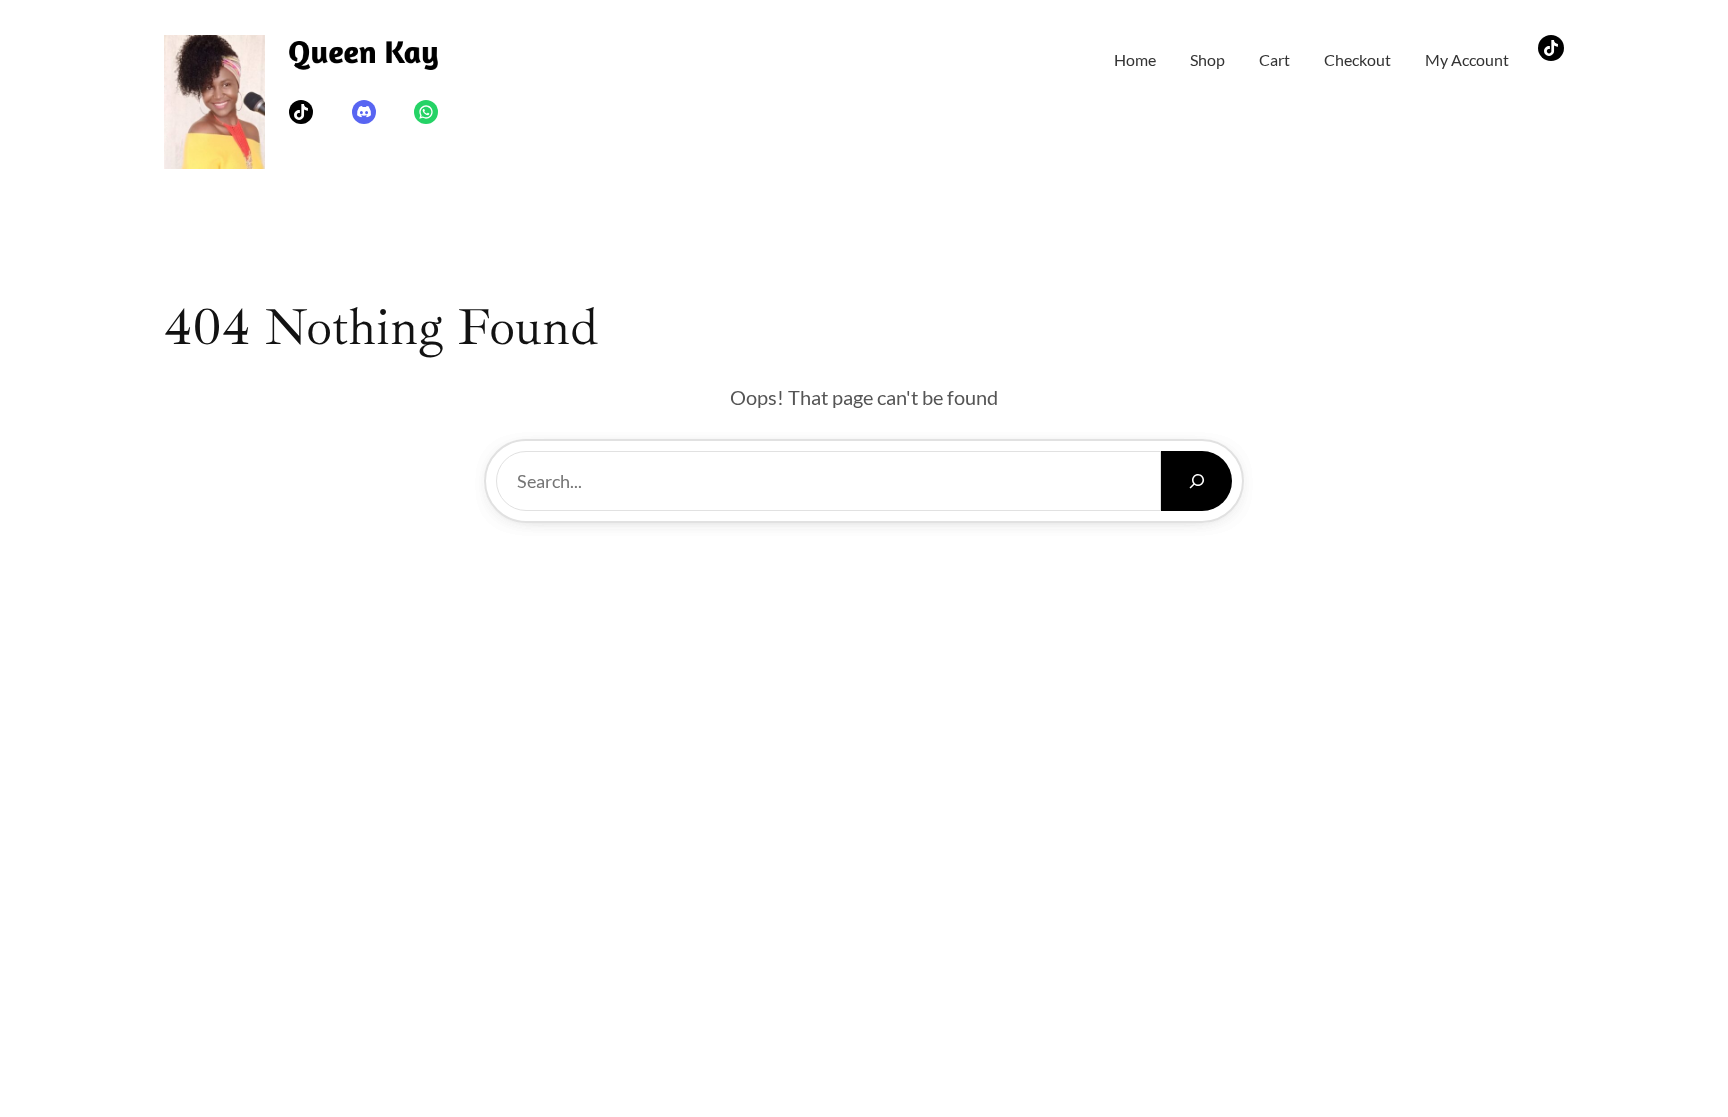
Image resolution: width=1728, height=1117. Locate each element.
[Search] (1196, 481)
